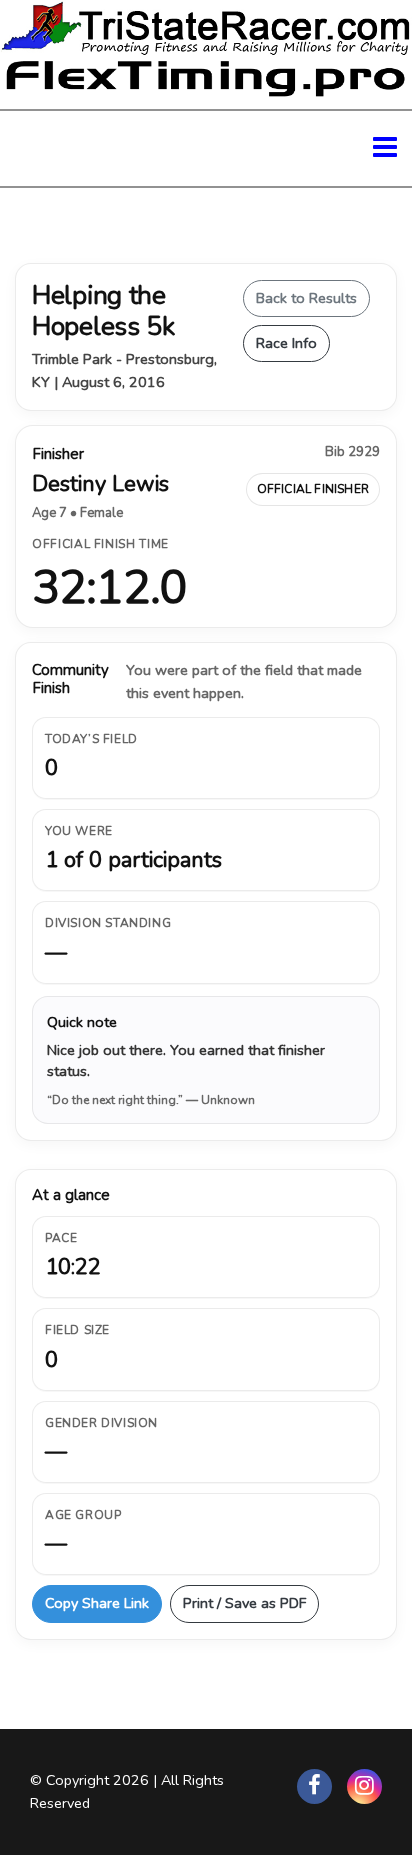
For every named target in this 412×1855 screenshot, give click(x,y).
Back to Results (306, 298)
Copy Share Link (97, 1603)
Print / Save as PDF (244, 1603)
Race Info (286, 343)
